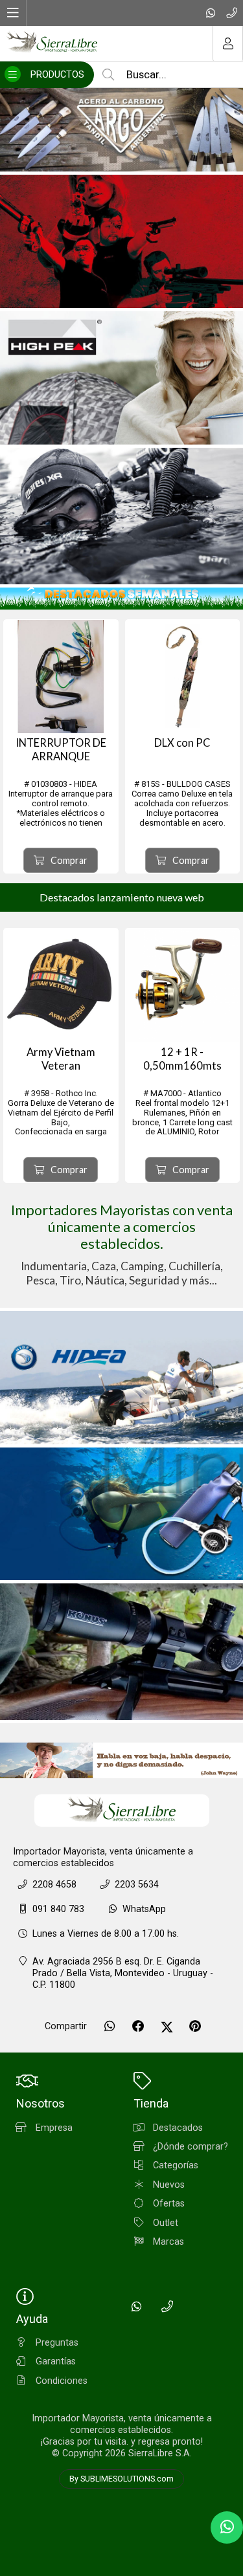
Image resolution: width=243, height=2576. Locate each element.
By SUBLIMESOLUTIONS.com (121, 2479)
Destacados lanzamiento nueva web (122, 897)
